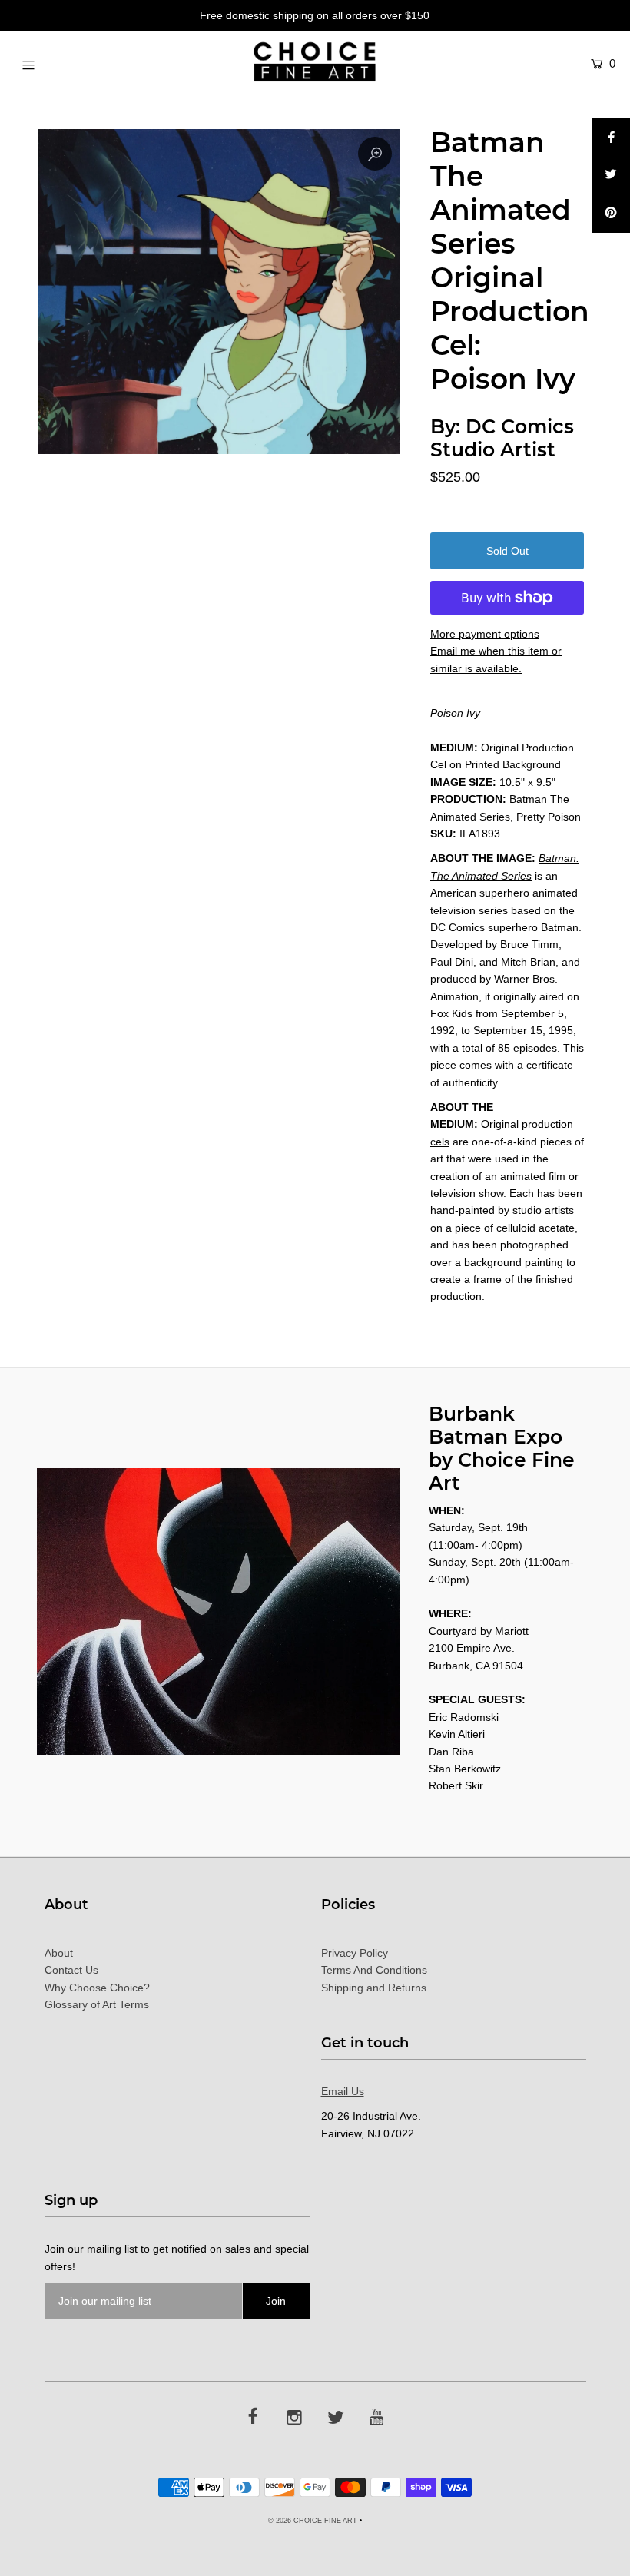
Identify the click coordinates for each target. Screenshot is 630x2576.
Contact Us (71, 1970)
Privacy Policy (355, 1953)
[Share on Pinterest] (611, 214)
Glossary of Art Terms (97, 2004)
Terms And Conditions (374, 1970)
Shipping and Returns (374, 1988)
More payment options (485, 634)
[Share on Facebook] (611, 137)
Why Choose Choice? (97, 1988)
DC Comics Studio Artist (502, 438)
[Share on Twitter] (611, 175)
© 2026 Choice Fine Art (313, 2521)
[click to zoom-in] (375, 154)
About (59, 1953)
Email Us (343, 2091)
